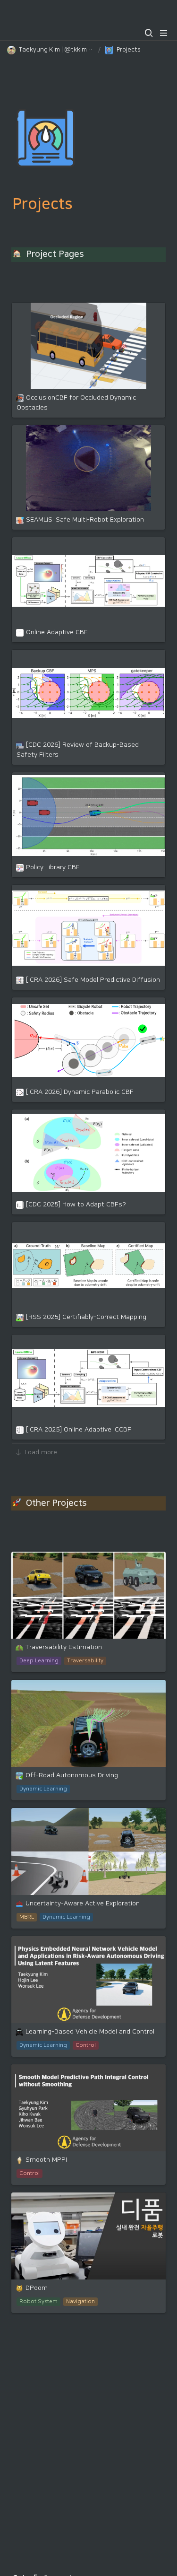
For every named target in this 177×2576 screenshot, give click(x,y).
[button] (149, 33)
